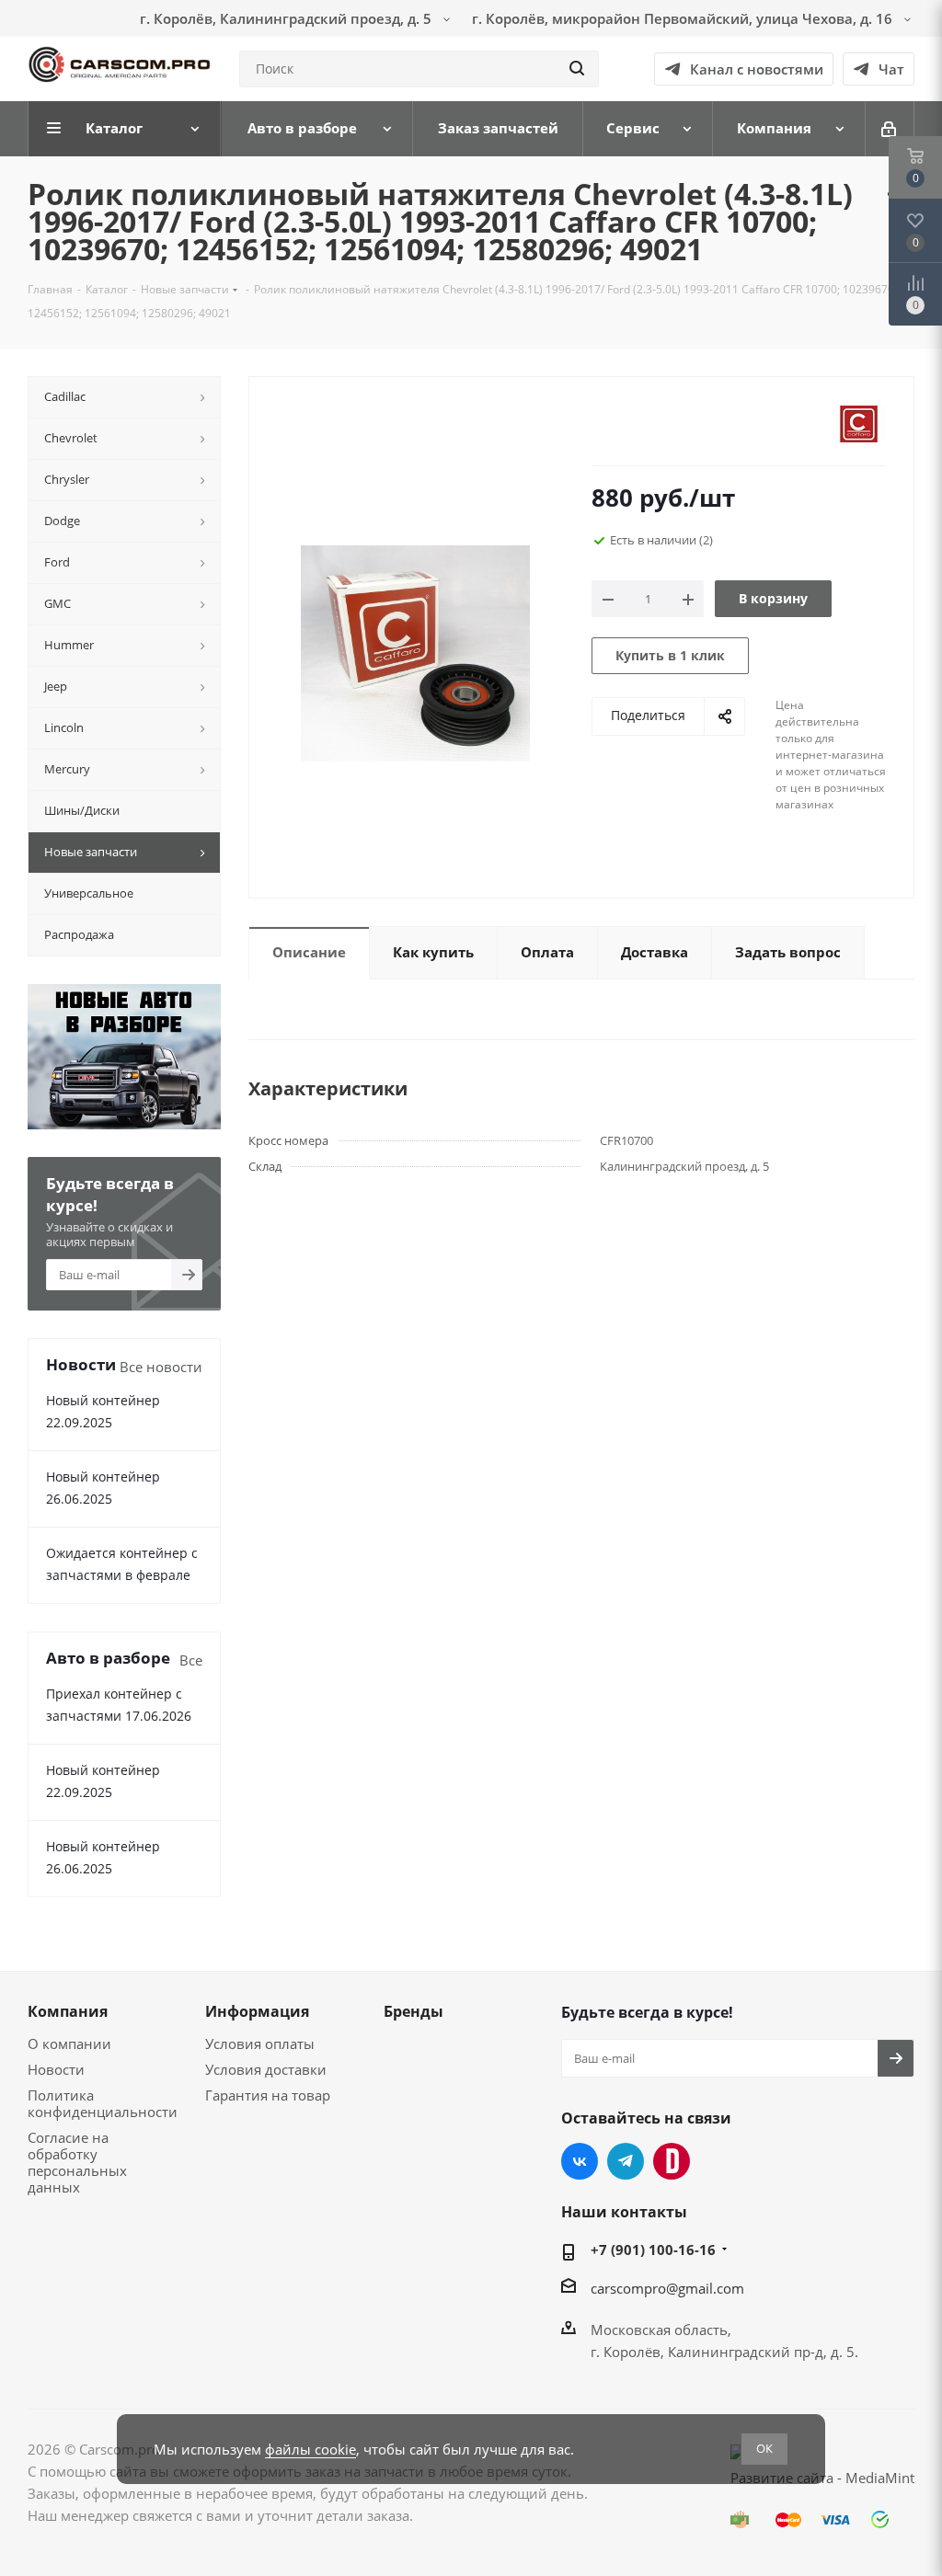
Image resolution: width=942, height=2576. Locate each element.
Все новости (161, 1367)
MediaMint (880, 2478)
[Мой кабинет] (890, 129)
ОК (764, 2448)
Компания (68, 2011)
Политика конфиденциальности (103, 2103)
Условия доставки (266, 2069)
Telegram (626, 2161)
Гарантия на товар (268, 2095)
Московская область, (661, 2330)
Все (191, 1660)
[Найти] (577, 69)
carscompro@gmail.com (667, 2287)
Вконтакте (580, 2161)
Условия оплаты (260, 2044)
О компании (69, 2044)
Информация (257, 2011)
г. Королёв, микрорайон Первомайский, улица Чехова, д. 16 (684, 18)
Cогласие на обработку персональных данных (77, 2162)
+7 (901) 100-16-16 (653, 2250)
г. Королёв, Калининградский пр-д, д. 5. (724, 2352)
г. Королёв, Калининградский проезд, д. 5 (287, 18)
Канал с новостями (757, 69)
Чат (891, 69)
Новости (56, 2069)
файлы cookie (310, 2449)
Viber (672, 2161)
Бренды (414, 2011)
